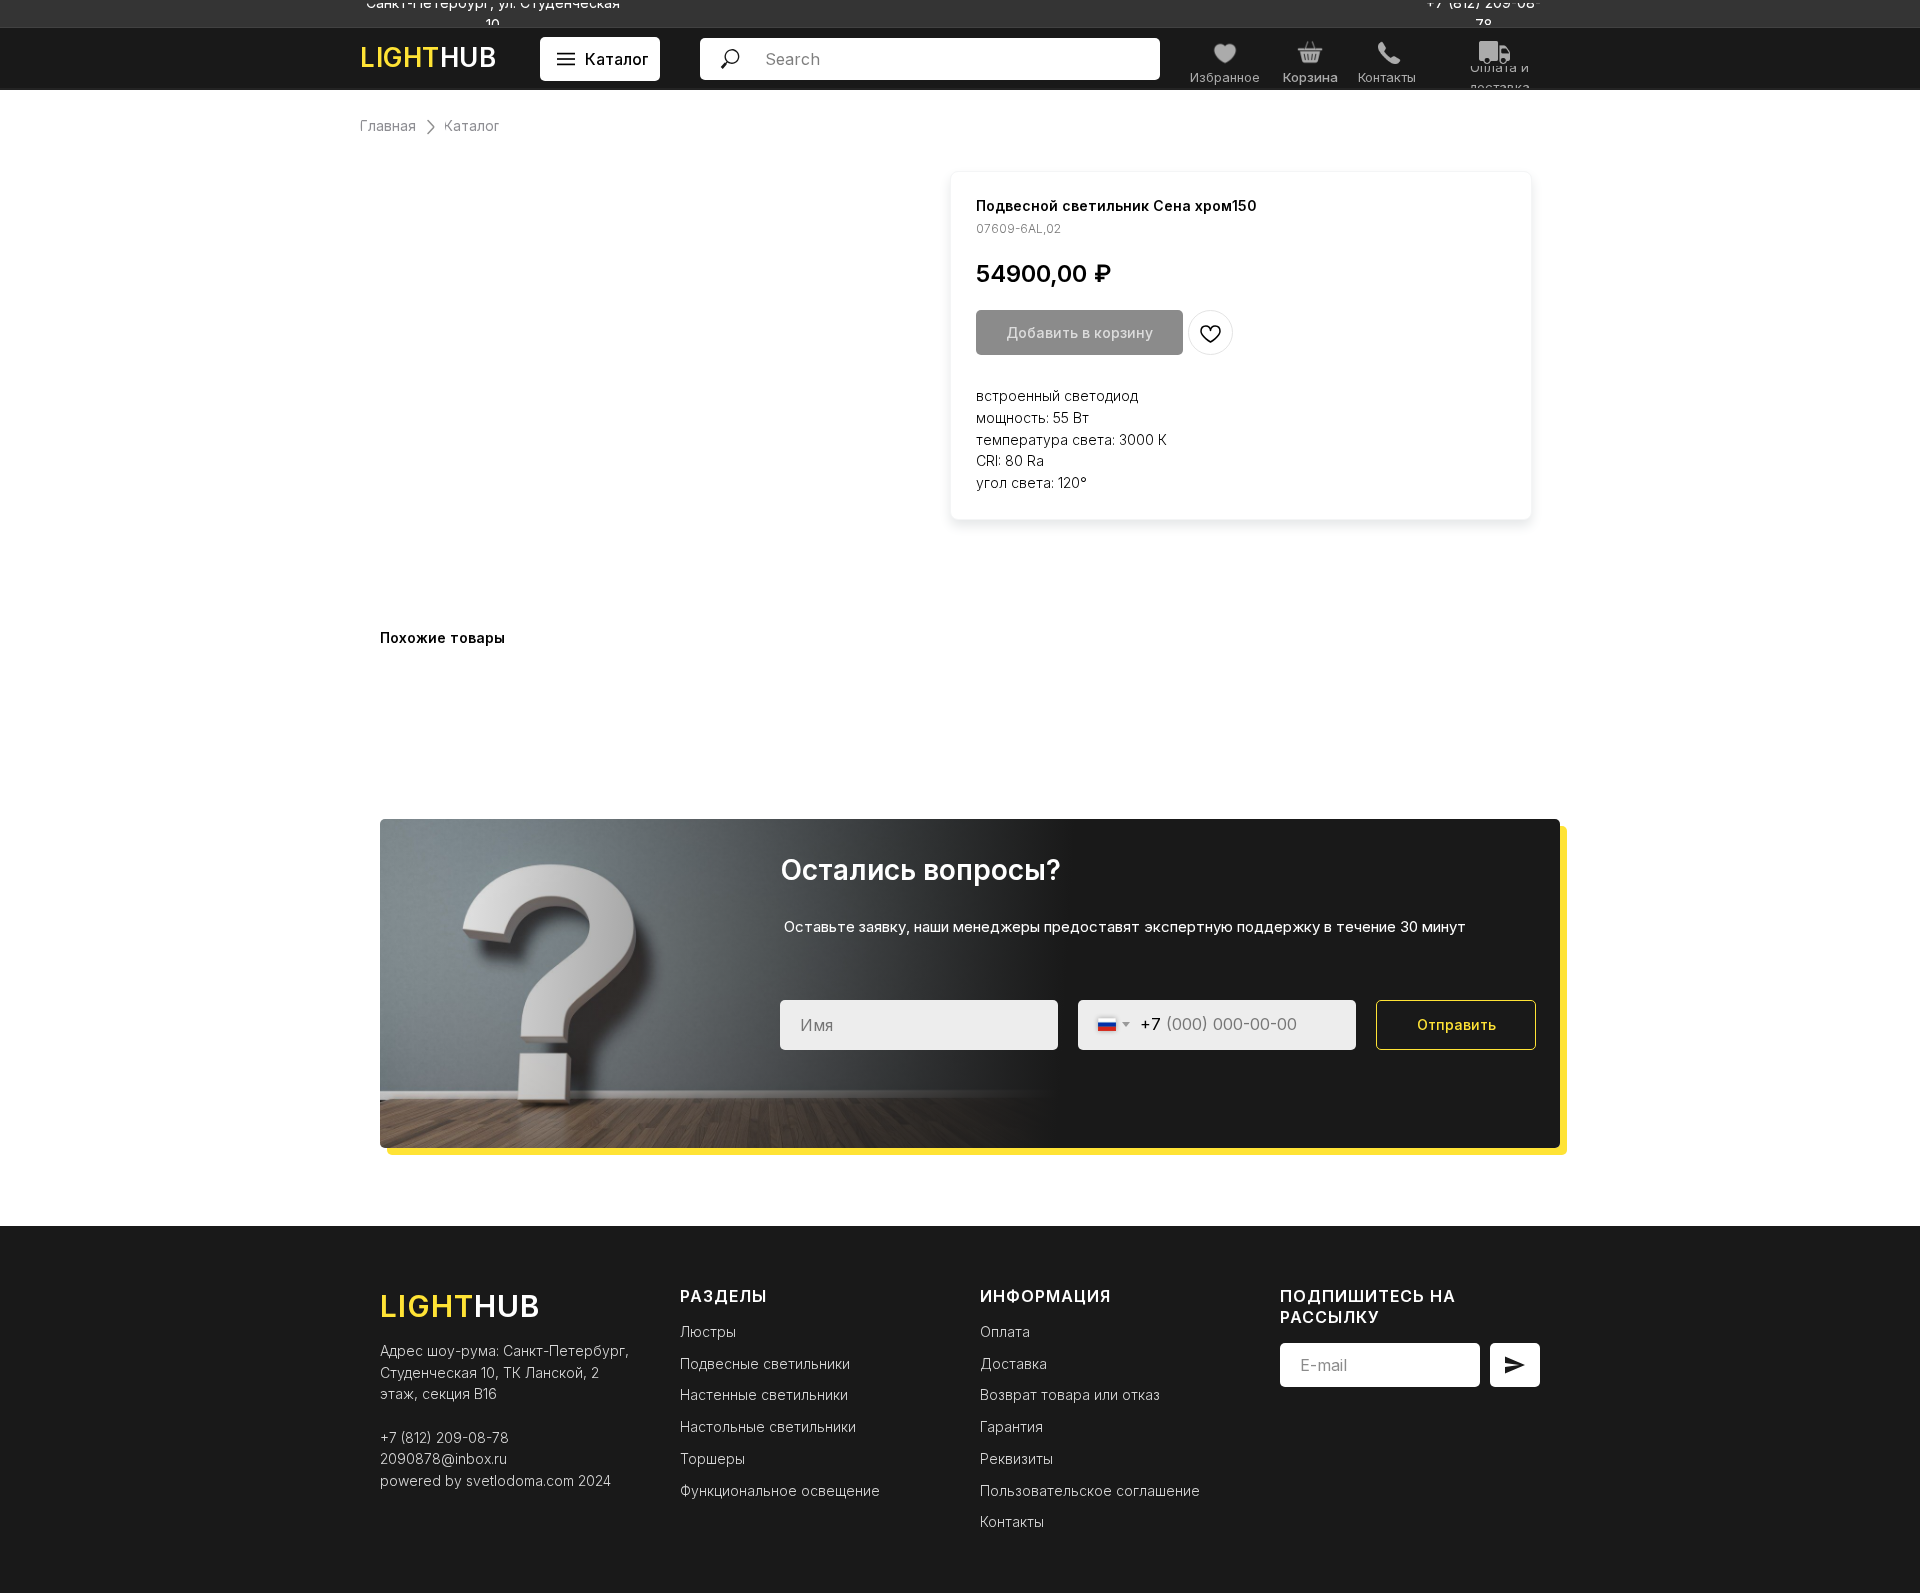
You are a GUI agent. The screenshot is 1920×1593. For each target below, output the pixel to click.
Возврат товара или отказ (1070, 1394)
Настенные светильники (764, 1394)
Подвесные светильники (765, 1363)
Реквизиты (1016, 1458)
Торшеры (712, 1458)
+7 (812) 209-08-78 (444, 1437)
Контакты (1012, 1521)
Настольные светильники (768, 1426)
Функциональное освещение (780, 1490)
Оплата (1005, 1331)
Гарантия (1011, 1426)
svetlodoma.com (520, 1480)
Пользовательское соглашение (1090, 1490)
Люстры (708, 1331)
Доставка (1013, 1363)
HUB (428, 57)
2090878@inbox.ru (443, 1458)
